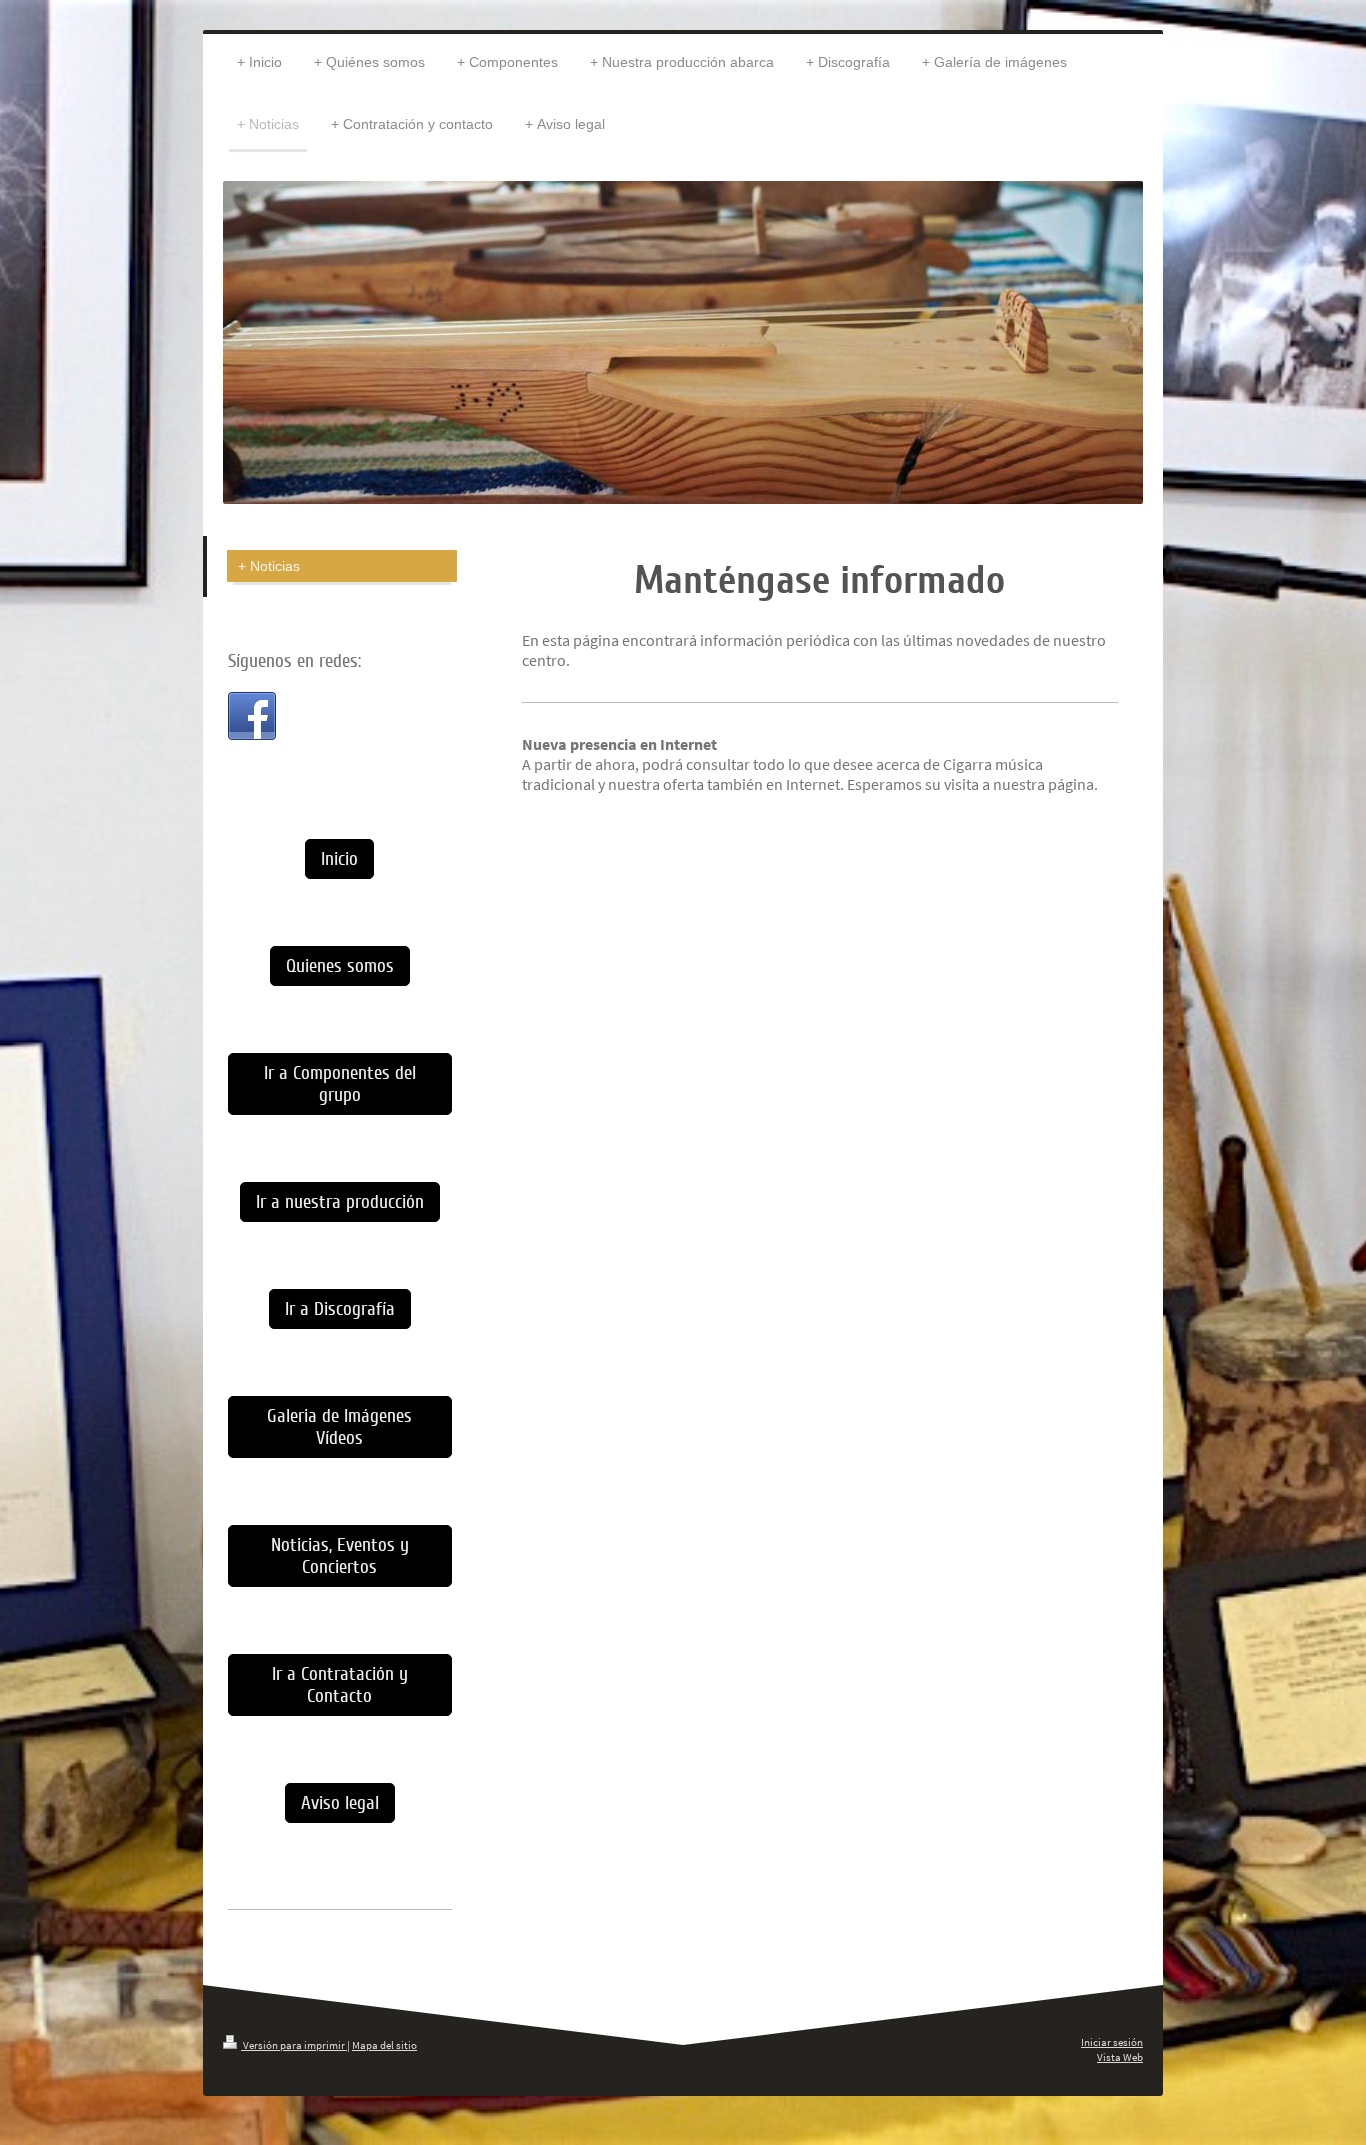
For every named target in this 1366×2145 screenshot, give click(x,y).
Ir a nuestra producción (340, 1202)
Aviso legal (340, 1803)
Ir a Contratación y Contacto (340, 1685)
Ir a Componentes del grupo (340, 1084)
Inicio (339, 859)
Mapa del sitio (384, 2045)
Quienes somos (340, 966)
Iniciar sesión (1112, 2042)
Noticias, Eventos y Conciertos (340, 1556)
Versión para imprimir (294, 2045)
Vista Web (1120, 2057)
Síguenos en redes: (294, 661)
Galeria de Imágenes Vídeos (339, 1427)
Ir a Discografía (340, 1309)
